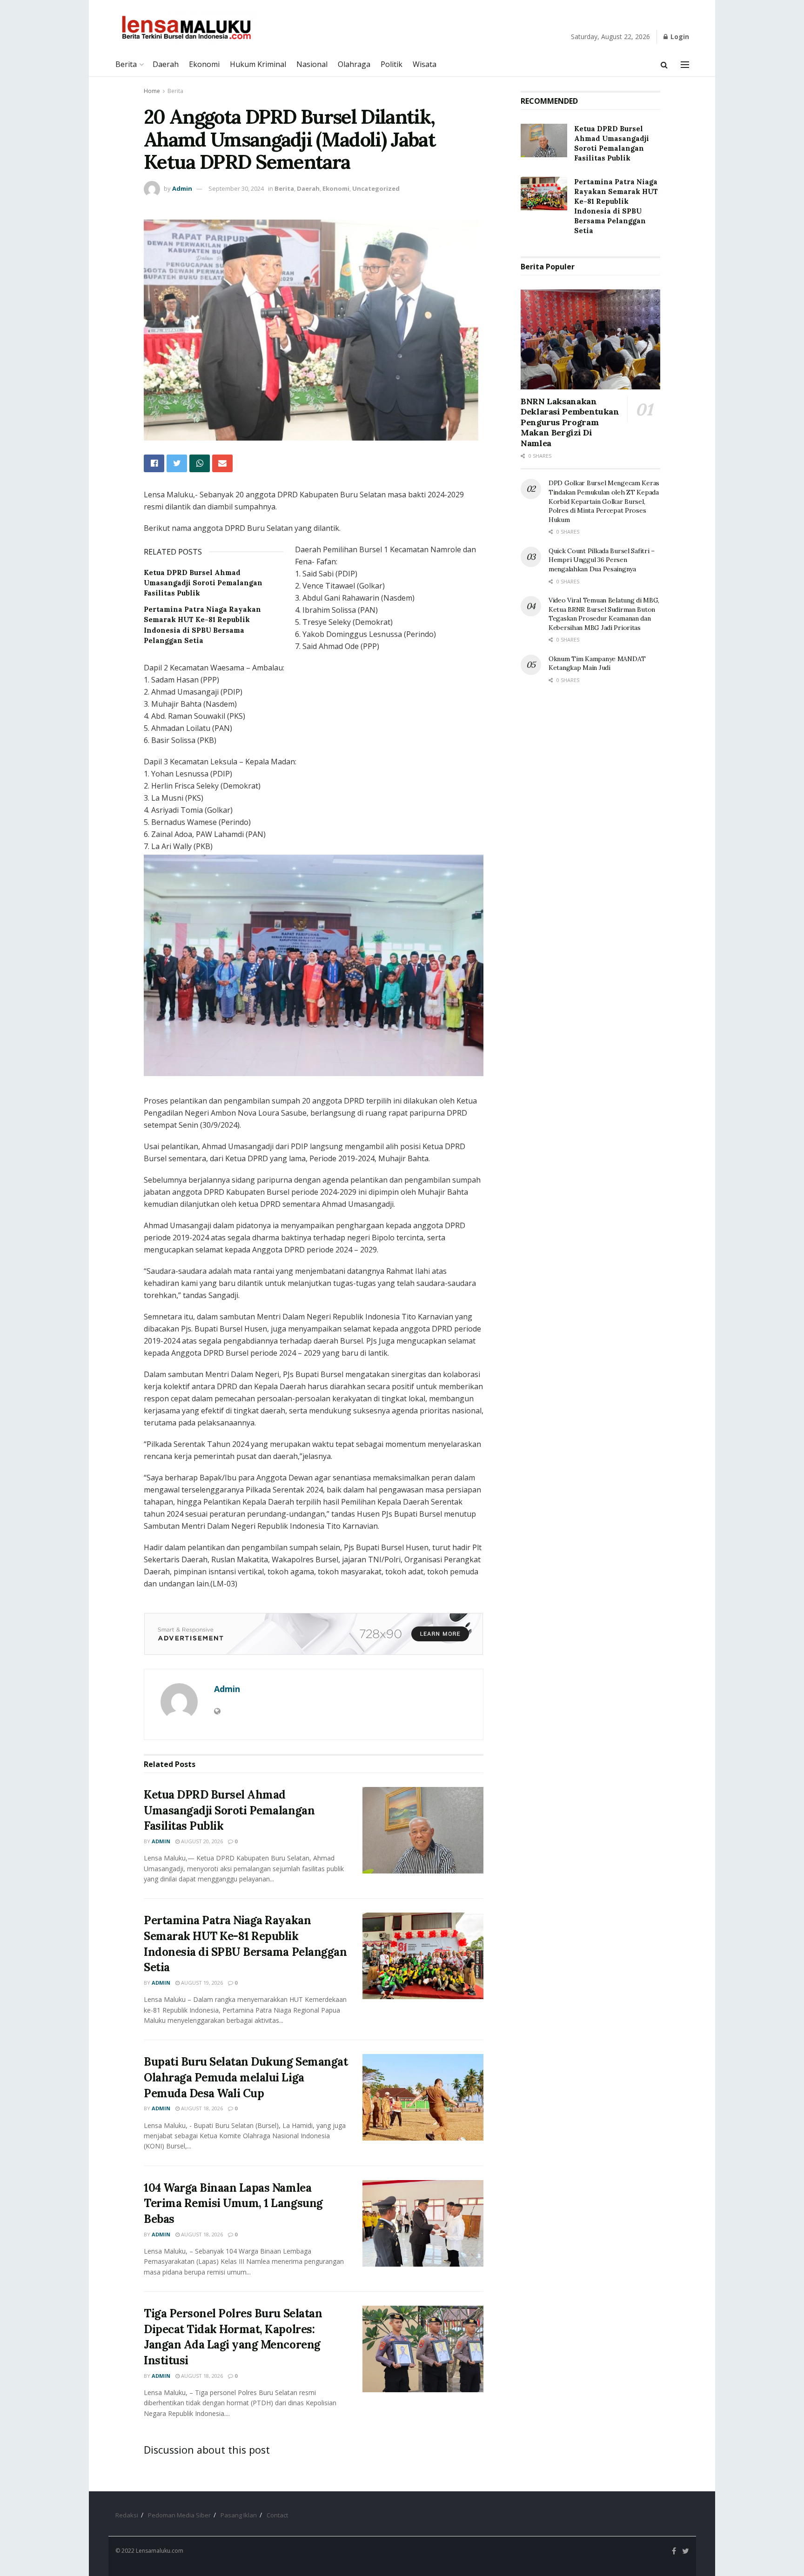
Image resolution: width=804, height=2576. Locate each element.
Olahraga (354, 64)
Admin (182, 188)
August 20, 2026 (201, 1841)
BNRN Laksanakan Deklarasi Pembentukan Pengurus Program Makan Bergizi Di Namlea (570, 422)
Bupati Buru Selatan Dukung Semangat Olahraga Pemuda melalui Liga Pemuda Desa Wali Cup (246, 2077)
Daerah (166, 64)
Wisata (425, 64)
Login (679, 37)
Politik (392, 64)
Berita (126, 64)
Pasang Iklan (239, 2515)
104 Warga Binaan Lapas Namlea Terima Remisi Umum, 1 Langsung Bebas (233, 2203)
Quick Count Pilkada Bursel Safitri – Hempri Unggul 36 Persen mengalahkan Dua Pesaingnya (602, 560)
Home (152, 91)
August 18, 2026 (201, 2108)
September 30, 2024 (236, 188)
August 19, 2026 (201, 1983)
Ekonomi (204, 64)
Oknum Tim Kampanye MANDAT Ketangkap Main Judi (597, 663)
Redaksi (127, 2515)
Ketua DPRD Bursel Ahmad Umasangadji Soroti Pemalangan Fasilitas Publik (203, 583)
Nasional (312, 64)
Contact (277, 2515)
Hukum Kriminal (258, 64)
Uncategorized (376, 188)
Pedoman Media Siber (179, 2515)
